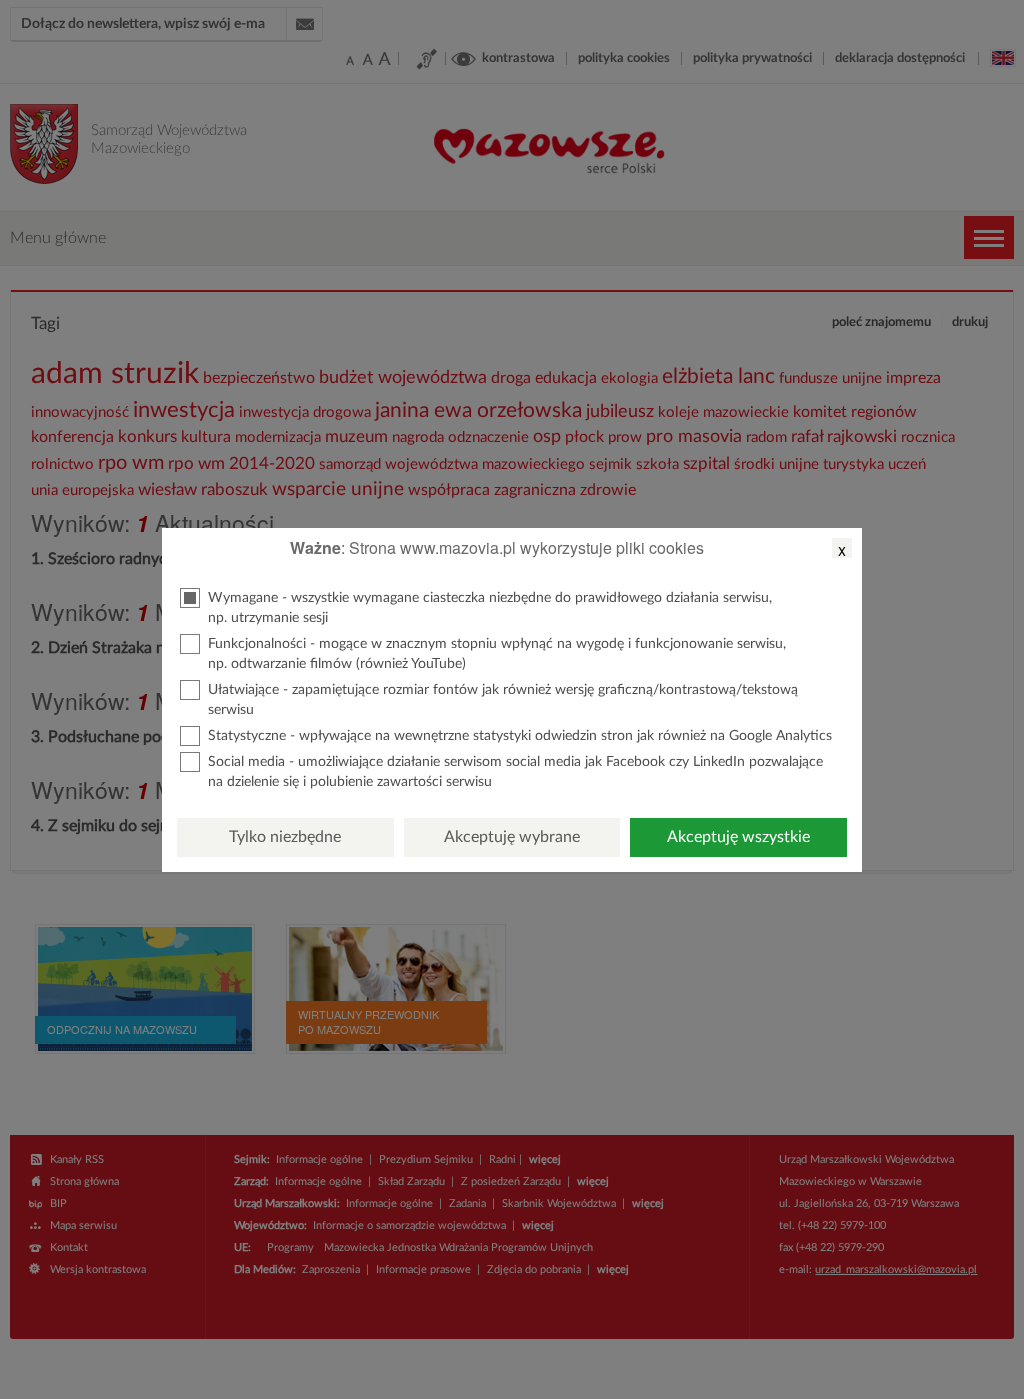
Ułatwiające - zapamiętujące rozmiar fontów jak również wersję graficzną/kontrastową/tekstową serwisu (503, 700)
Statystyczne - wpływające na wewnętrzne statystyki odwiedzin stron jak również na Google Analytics (520, 736)
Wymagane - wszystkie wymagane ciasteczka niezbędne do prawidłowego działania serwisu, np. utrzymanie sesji (490, 608)
